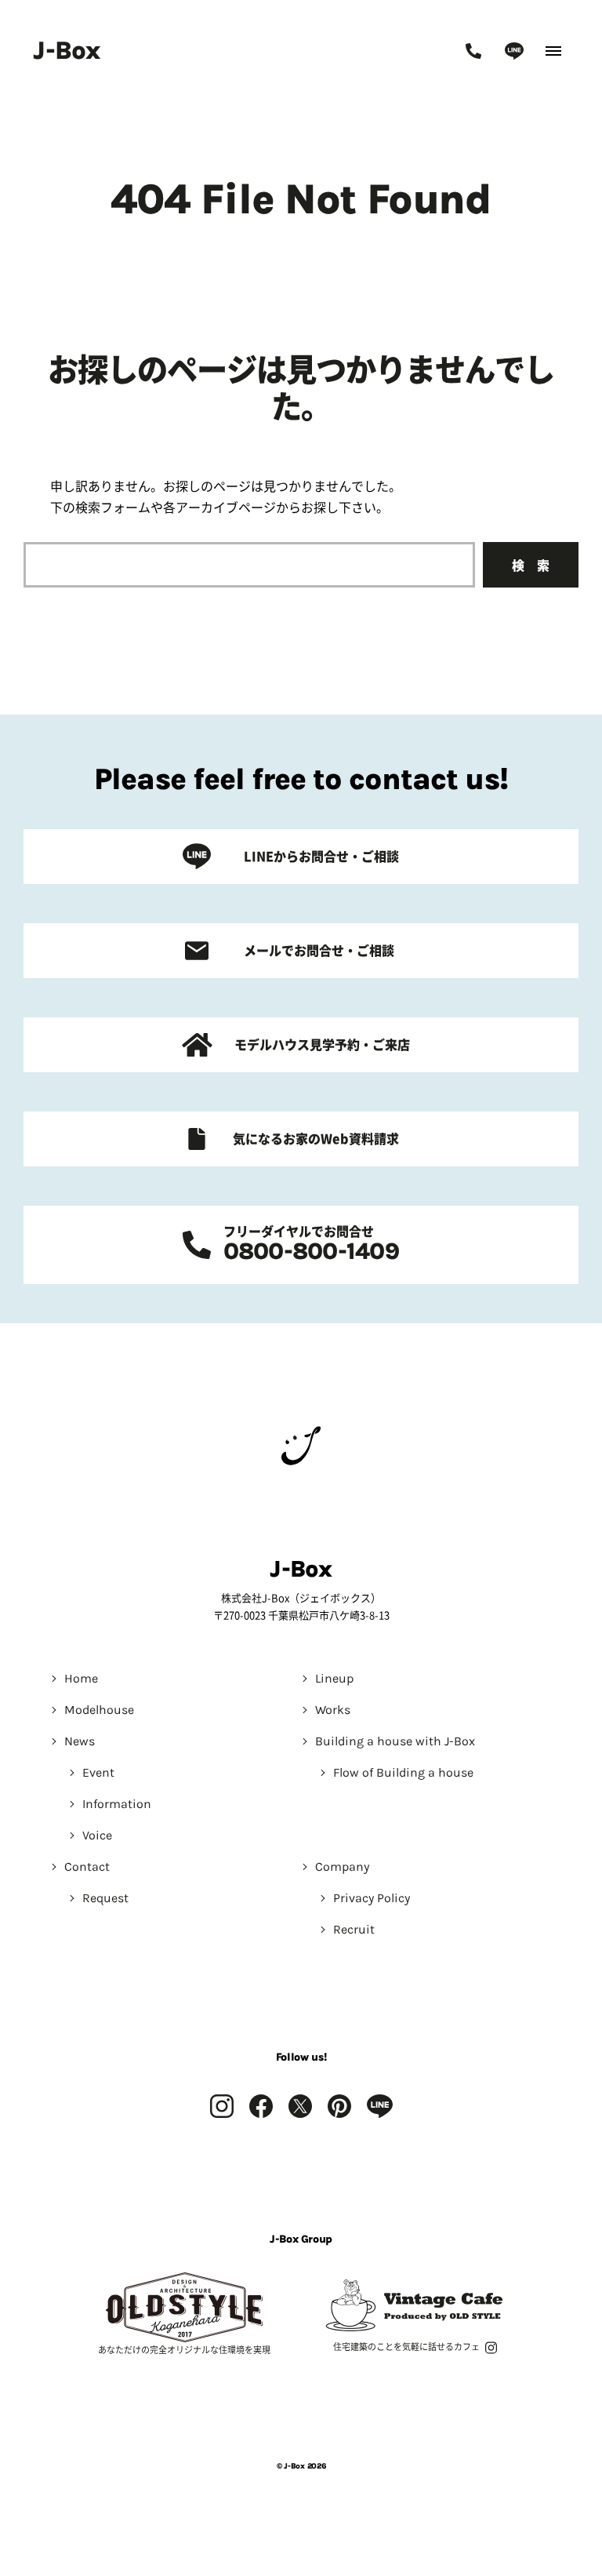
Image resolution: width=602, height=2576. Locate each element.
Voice (97, 1835)
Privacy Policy (372, 1898)
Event (98, 1772)
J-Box (66, 50)
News (80, 1741)
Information (117, 1804)
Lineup (334, 1678)
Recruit (354, 1929)
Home (81, 1678)
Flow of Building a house (403, 1772)
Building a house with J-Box (395, 1741)
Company (342, 1867)
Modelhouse (99, 1710)
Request (105, 1898)
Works (333, 1710)
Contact (87, 1867)
